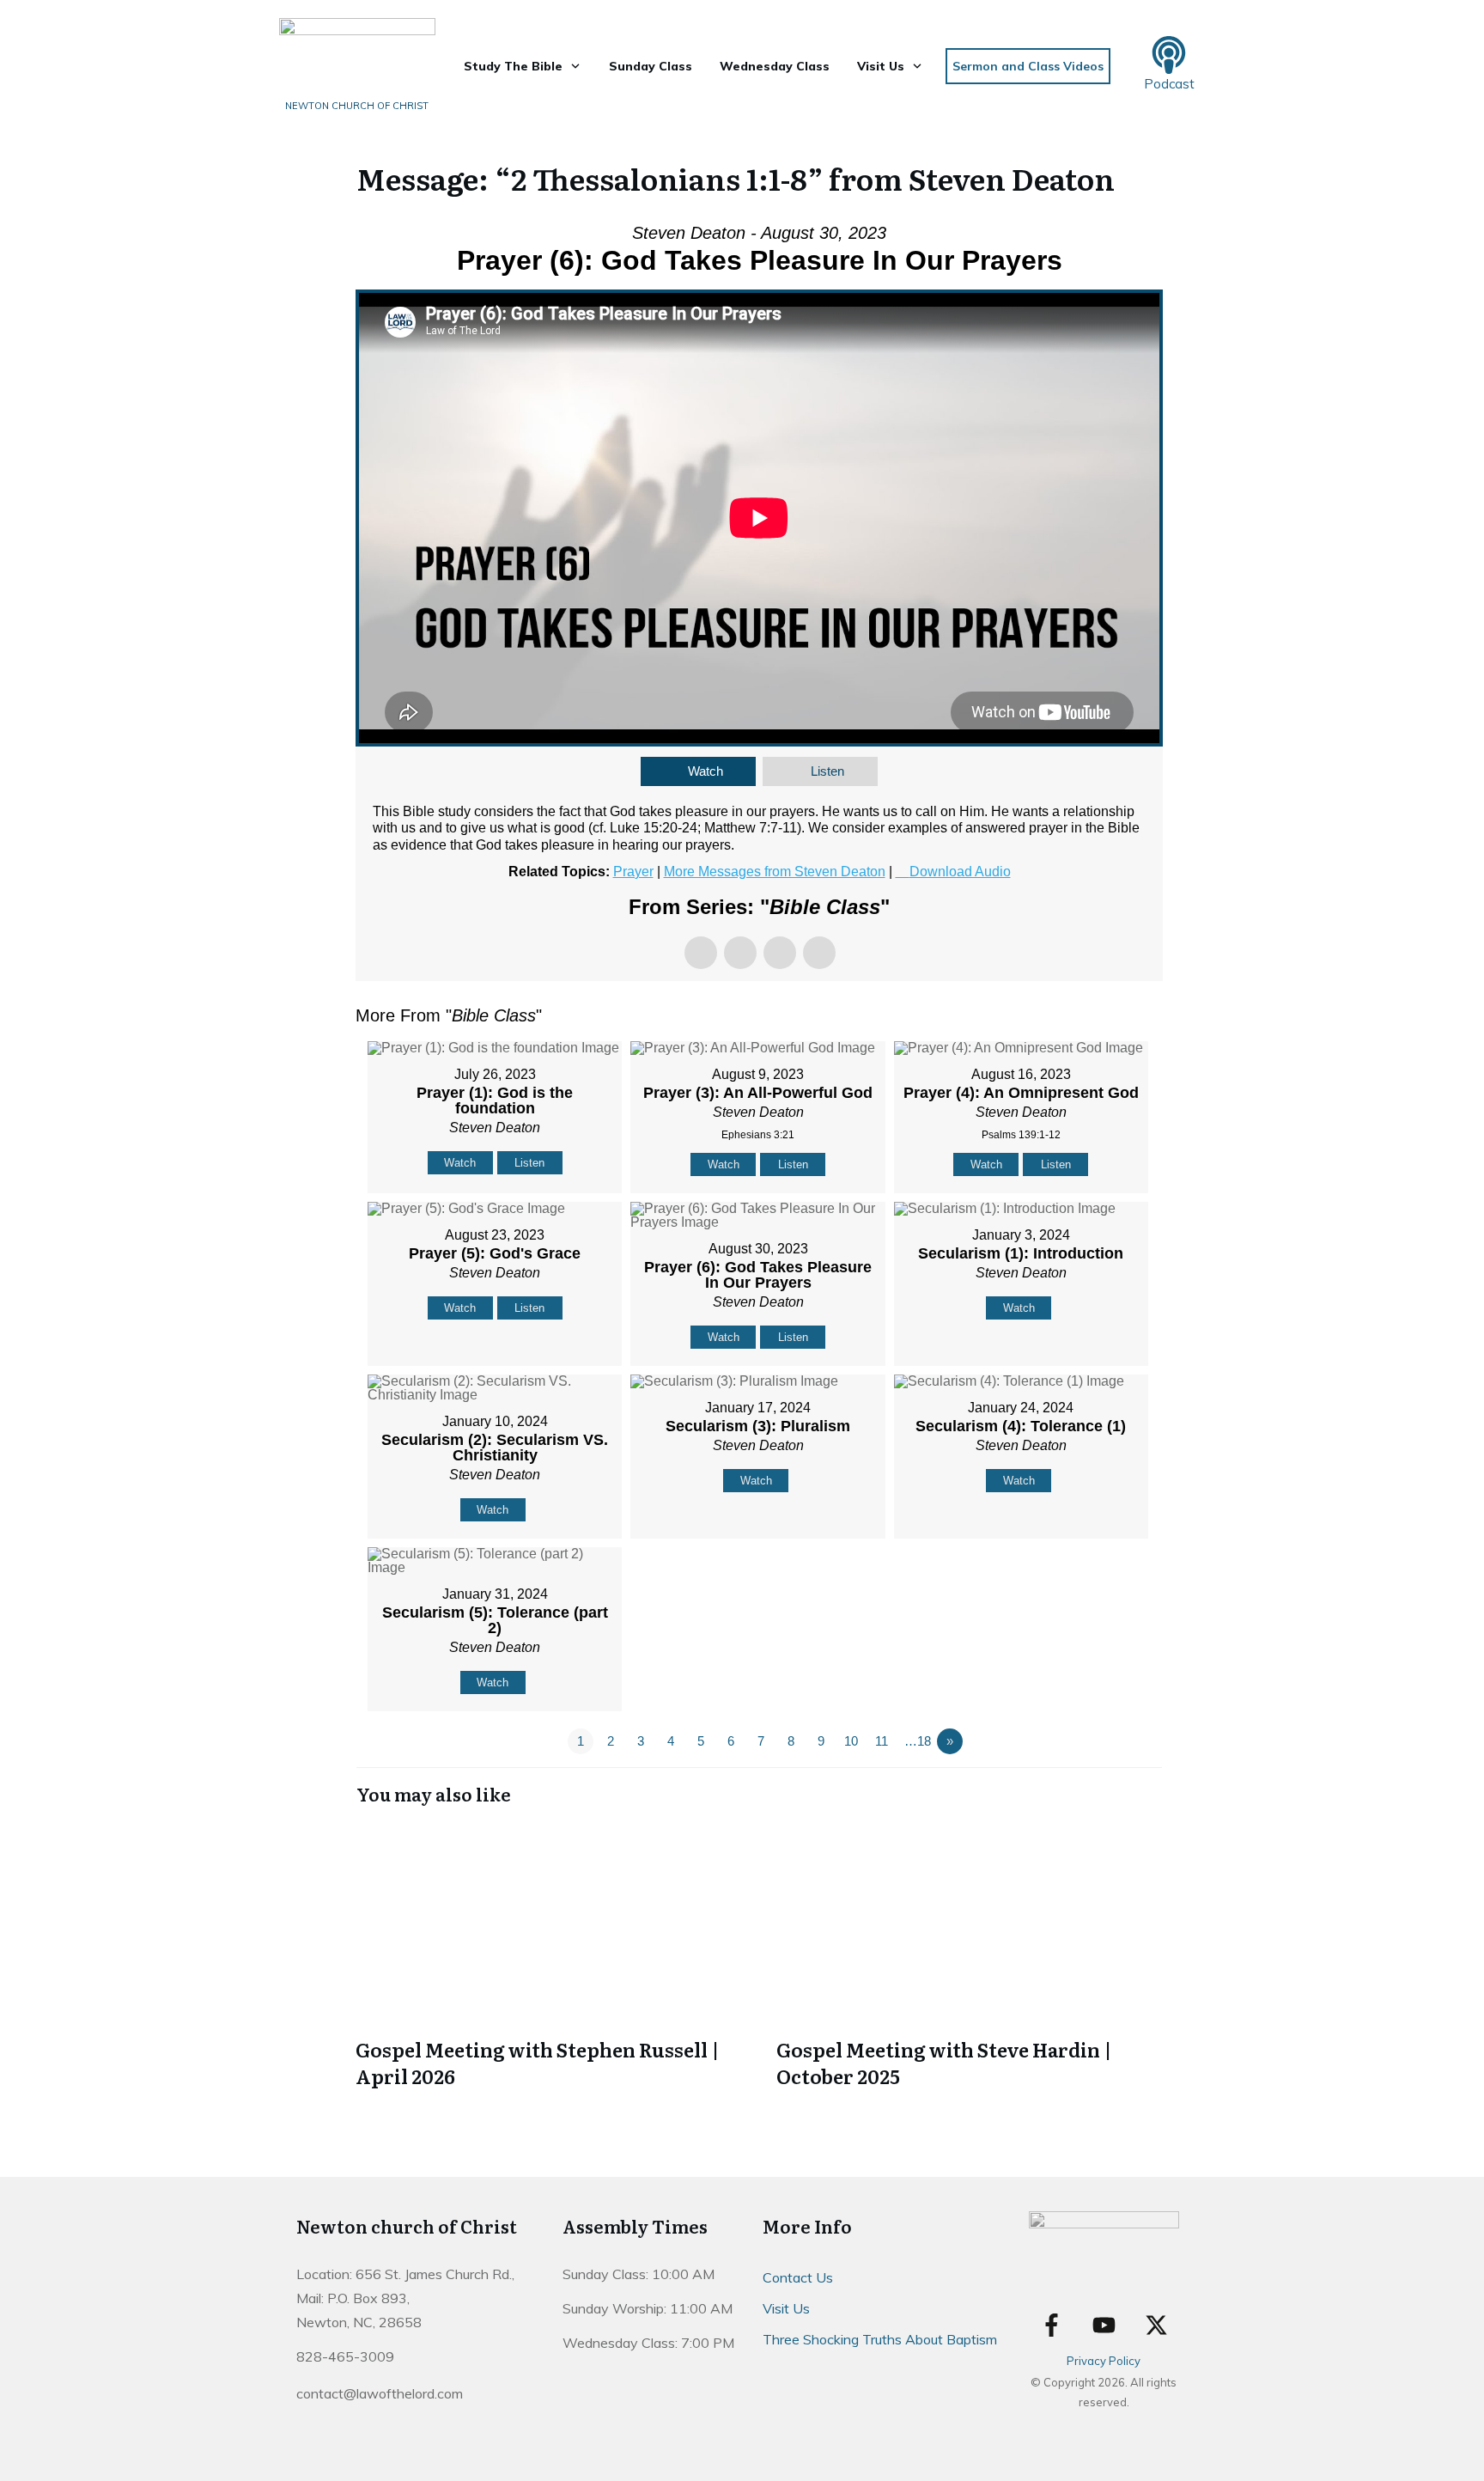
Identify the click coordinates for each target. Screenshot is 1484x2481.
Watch (706, 771)
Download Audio (960, 872)
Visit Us (786, 2308)
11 (882, 1741)
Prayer (633, 872)
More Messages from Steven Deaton (775, 872)
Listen (827, 771)
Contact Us (798, 2277)
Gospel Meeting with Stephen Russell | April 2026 (549, 1957)
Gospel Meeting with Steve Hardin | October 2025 (970, 1957)
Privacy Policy (1104, 2361)
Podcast (1169, 84)
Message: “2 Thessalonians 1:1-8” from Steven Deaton (736, 178)
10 (851, 1741)
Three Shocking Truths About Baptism (880, 2339)
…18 (918, 1741)
